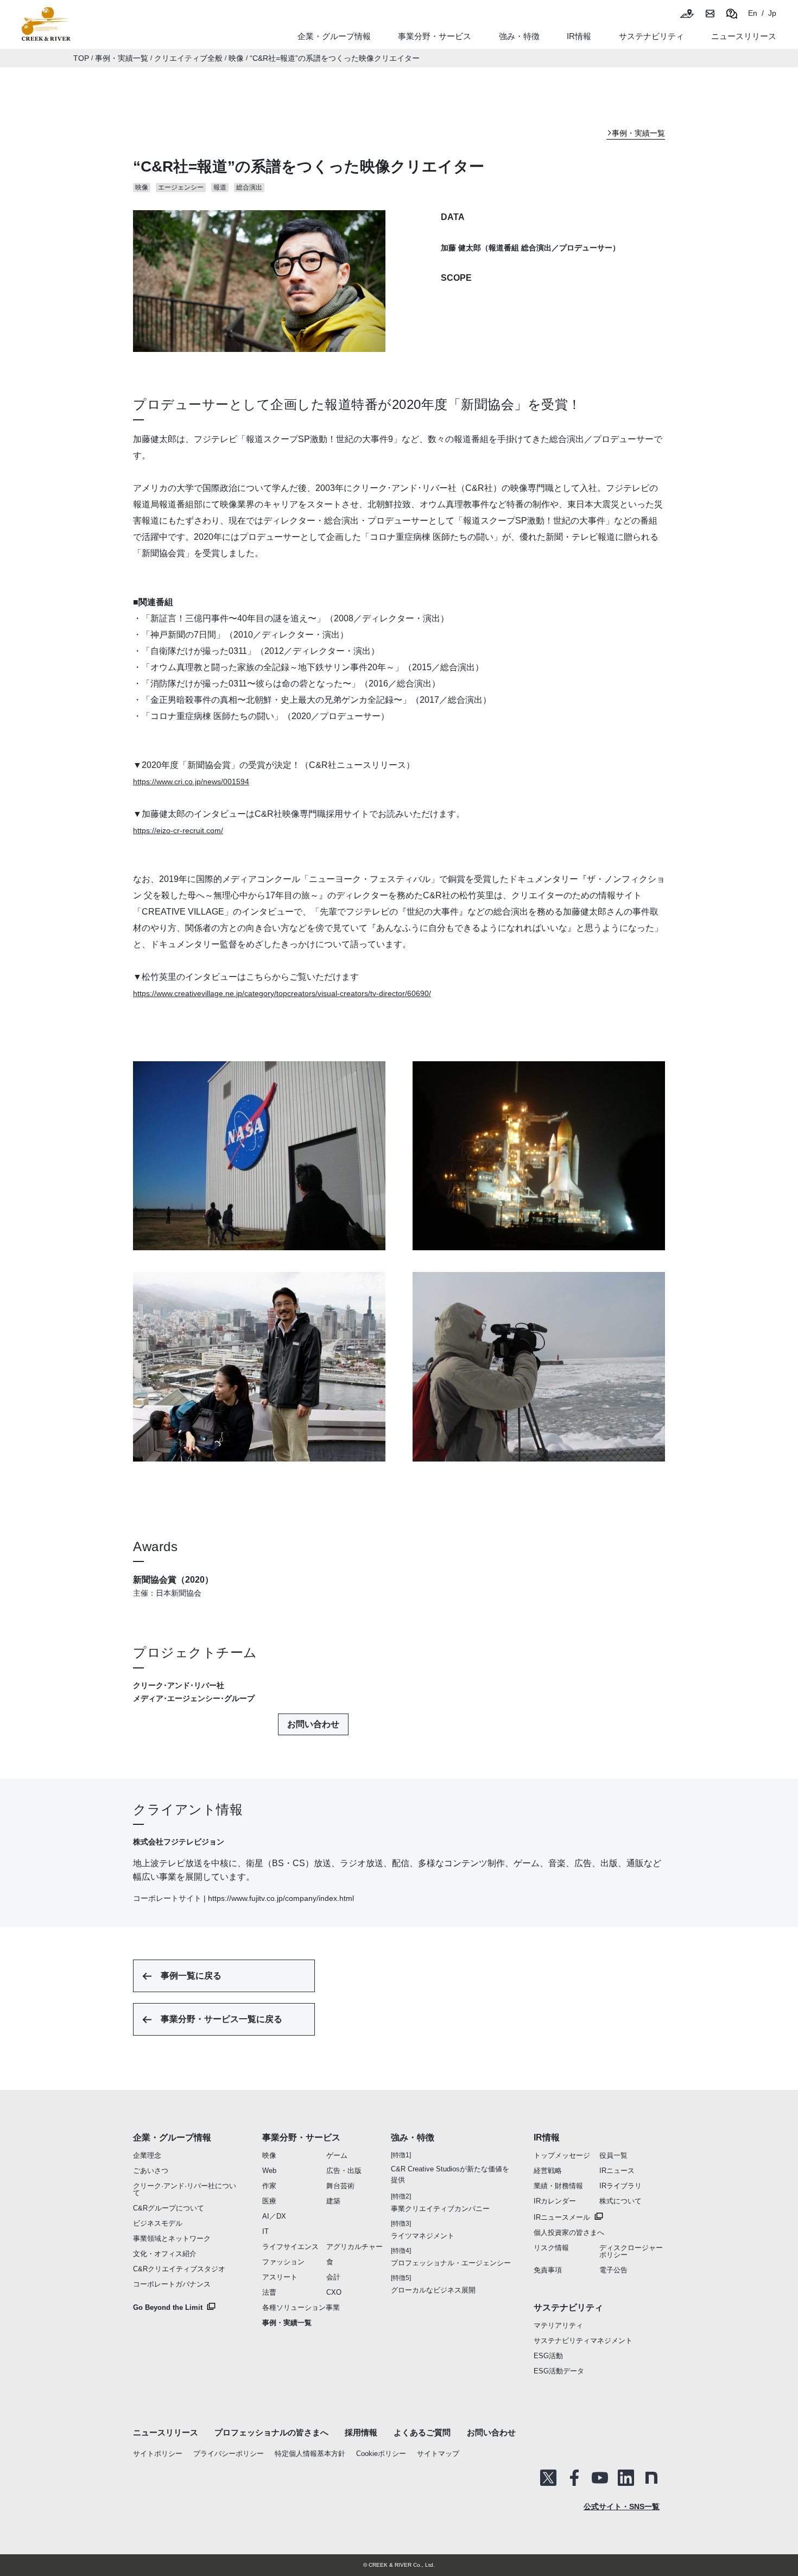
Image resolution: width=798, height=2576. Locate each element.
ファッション (283, 2262)
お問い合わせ (313, 1724)
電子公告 (613, 2270)
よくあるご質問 (422, 2432)
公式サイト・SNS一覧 (622, 2506)
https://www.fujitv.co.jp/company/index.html (281, 1898)
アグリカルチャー (354, 2247)
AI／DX (274, 2216)
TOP (81, 58)
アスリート (280, 2277)
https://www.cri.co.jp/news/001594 (191, 782)
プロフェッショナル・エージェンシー (451, 2263)
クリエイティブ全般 (188, 58)
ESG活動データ (559, 2371)
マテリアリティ (558, 2325)
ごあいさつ (151, 2171)
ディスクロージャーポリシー (631, 2251)
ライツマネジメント (423, 2236)
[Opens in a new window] (548, 2478)
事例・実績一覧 (122, 58)
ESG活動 (548, 2356)
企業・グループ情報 (172, 2137)
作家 (269, 2186)
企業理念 (147, 2155)
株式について (620, 2201)
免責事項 (548, 2270)
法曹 (269, 2292)
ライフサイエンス (290, 2247)
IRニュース (617, 2171)
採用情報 (361, 2432)
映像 (236, 58)
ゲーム (337, 2155)
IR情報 (547, 2137)
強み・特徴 (519, 36)
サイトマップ (438, 2454)
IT (265, 2231)
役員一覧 (613, 2155)
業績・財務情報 (558, 2186)
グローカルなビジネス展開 (433, 2290)
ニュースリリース (166, 2432)
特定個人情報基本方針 (310, 2454)
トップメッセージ (562, 2155)
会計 (333, 2277)
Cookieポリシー (381, 2454)
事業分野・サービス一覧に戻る (221, 2019)
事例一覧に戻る (191, 1976)
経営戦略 (548, 2171)
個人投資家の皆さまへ (569, 2232)
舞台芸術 (340, 2186)
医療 (269, 2201)
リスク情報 (551, 2248)
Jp (772, 13)
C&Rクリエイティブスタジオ (179, 2269)
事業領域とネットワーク (172, 2238)
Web (269, 2171)
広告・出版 (344, 2171)
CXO (334, 2292)
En (753, 13)
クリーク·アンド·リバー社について (185, 2189)
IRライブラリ (620, 2186)
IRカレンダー (555, 2201)
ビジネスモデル (158, 2223)
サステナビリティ (568, 2307)
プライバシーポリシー (229, 2454)
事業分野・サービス (301, 2137)
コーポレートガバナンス (172, 2284)
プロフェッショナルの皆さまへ (271, 2432)
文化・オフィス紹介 (165, 2254)
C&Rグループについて (169, 2208)
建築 (333, 2201)
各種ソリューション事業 (301, 2307)
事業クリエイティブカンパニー (440, 2209)
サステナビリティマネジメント (583, 2341)
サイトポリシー (158, 2454)
